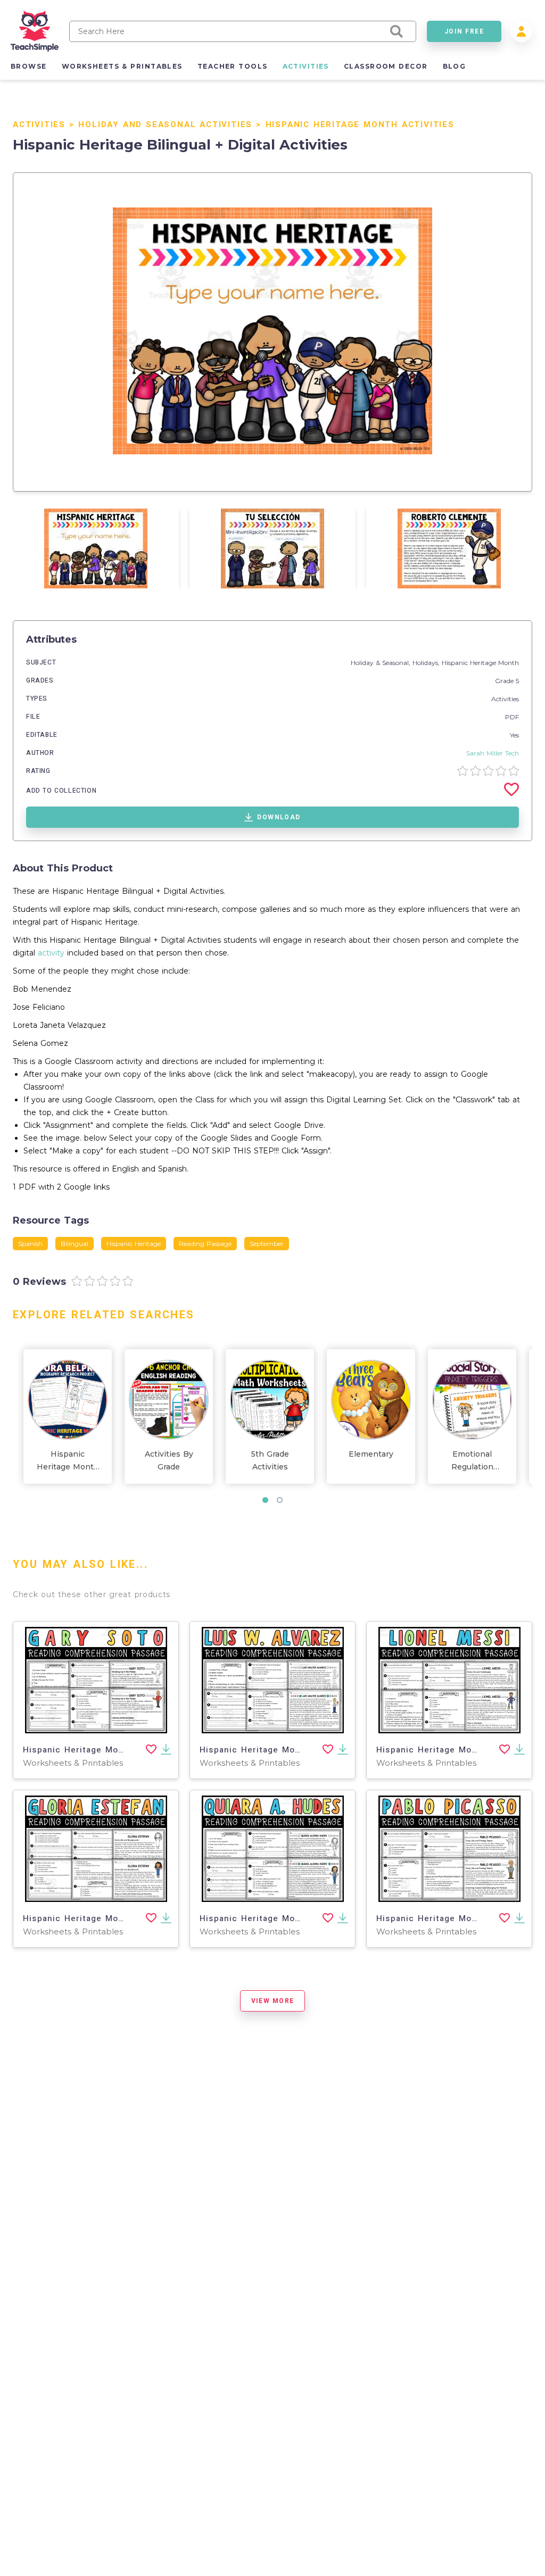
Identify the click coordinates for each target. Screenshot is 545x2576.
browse (29, 66)
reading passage (205, 1244)
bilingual (75, 1244)
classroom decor (386, 66)
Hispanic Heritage (134, 1244)
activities (306, 66)
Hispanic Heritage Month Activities (360, 124)
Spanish (30, 1244)
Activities (39, 124)
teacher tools (233, 66)
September (267, 1244)
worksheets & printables (122, 66)
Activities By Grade (169, 1460)
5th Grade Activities (270, 1460)
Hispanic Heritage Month (480, 663)
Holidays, (427, 663)
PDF (512, 717)
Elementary (371, 1454)
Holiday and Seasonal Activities (165, 124)
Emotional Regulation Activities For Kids (472, 1461)
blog (455, 66)
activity (51, 953)
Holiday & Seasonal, (382, 663)
